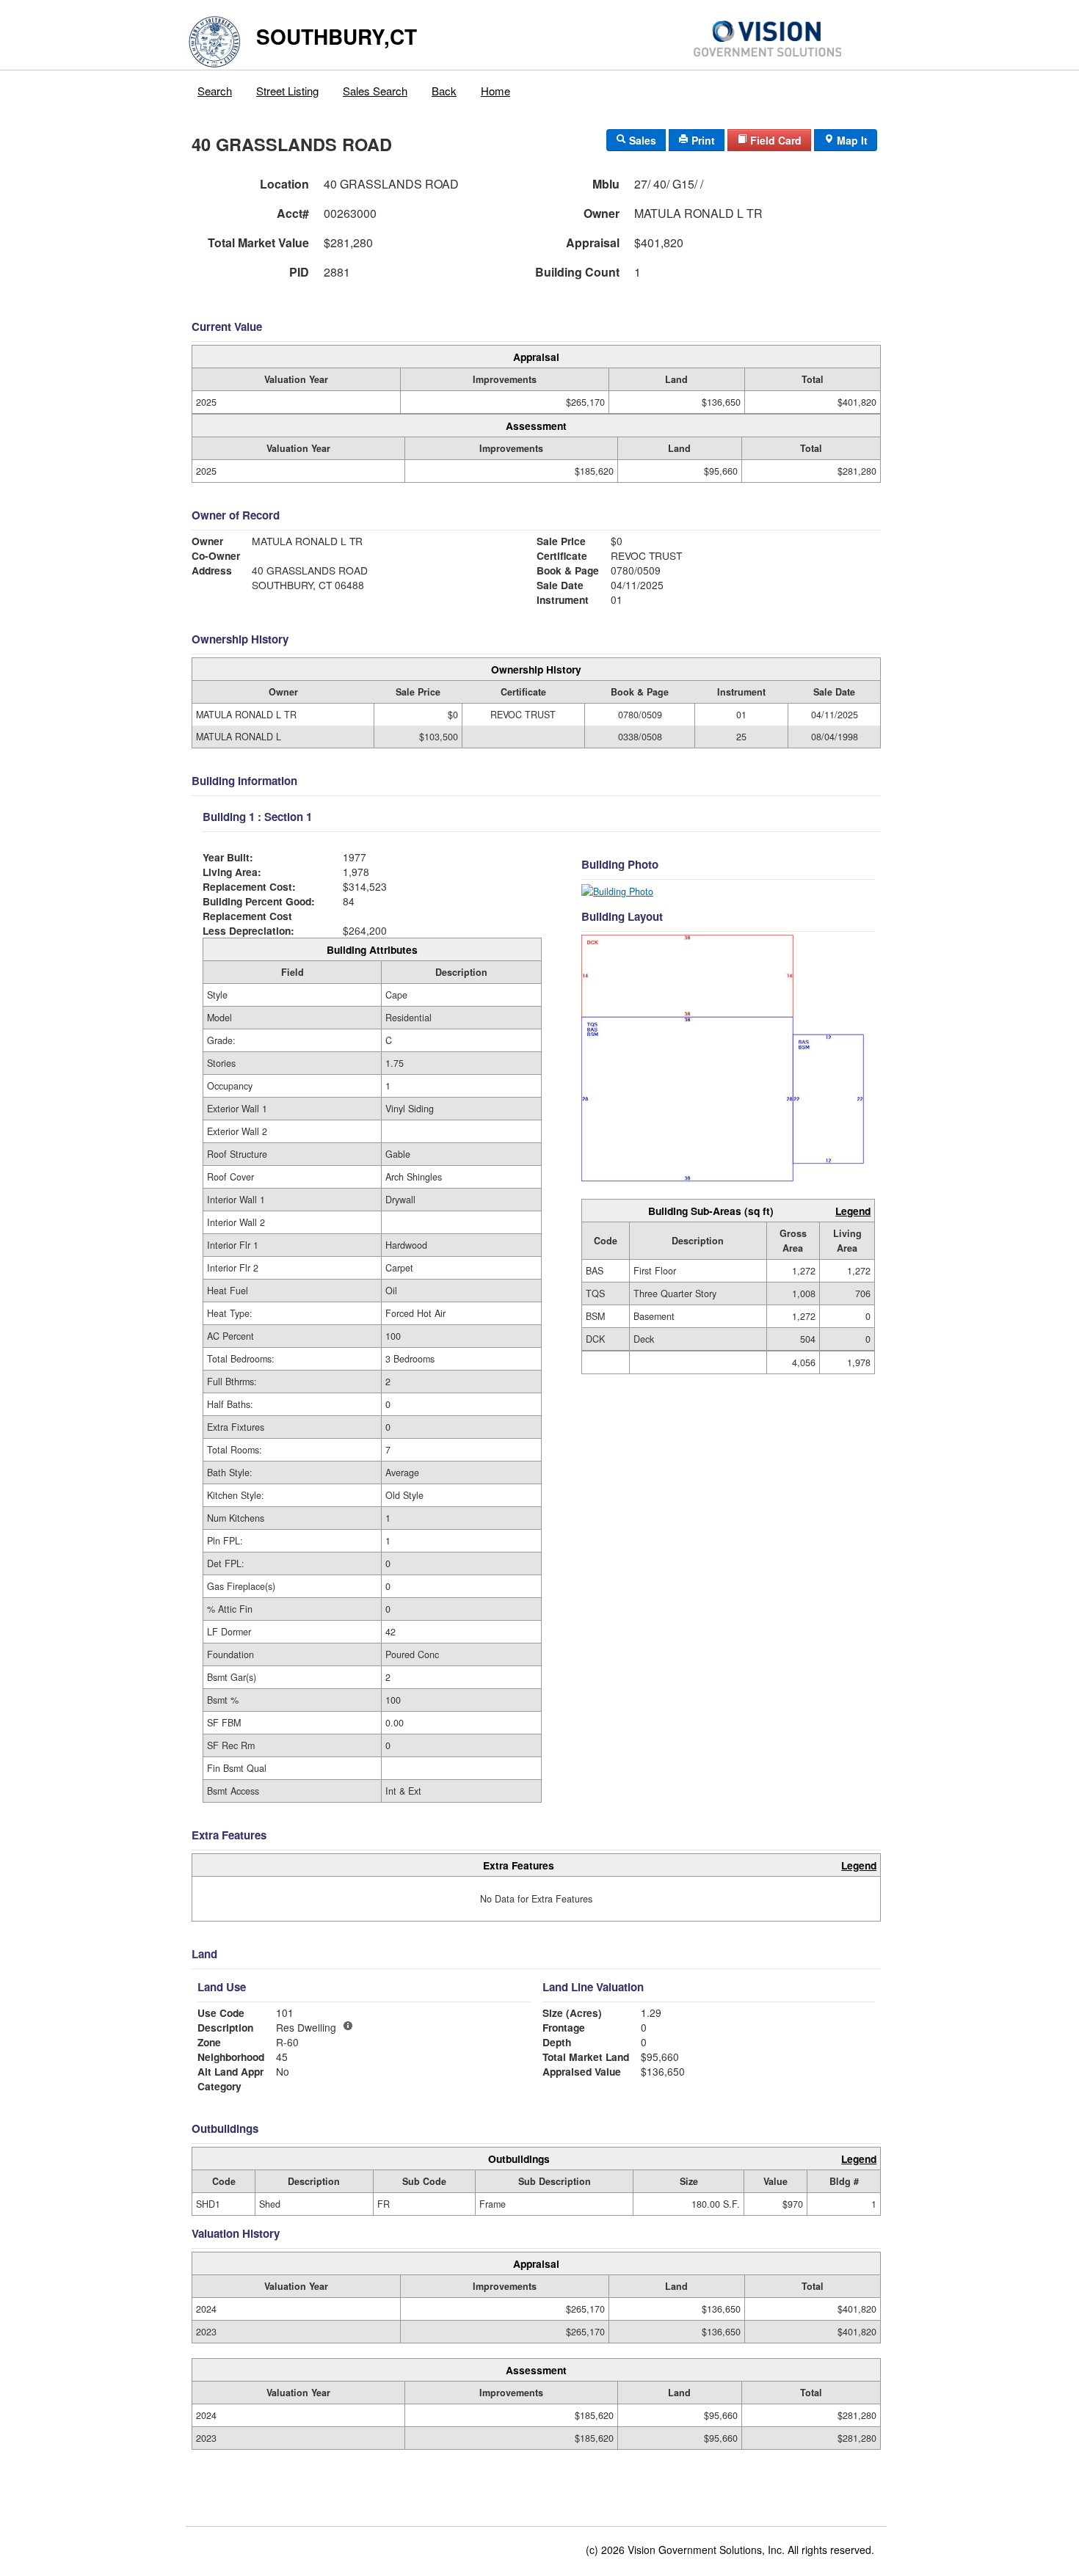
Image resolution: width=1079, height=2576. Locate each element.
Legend (853, 1211)
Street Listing (287, 91)
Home (495, 91)
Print (702, 140)
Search (215, 91)
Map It (851, 140)
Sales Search (375, 91)
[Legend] (348, 2026)
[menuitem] (215, 87)
